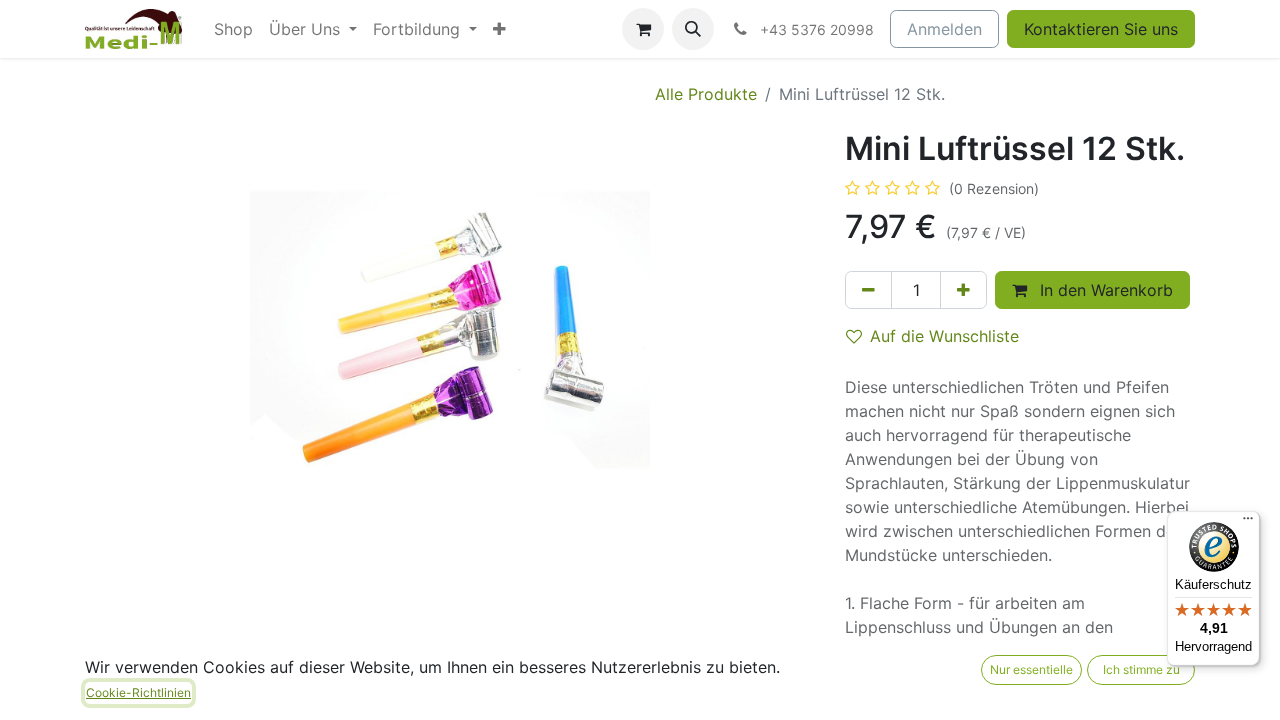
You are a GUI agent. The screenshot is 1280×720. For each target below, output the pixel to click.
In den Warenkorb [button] (1104, 290)
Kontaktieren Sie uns (1101, 29)
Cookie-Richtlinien (138, 692)
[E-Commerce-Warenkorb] (643, 29)
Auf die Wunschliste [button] (944, 336)
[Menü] (1248, 523)
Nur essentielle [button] (1031, 669)
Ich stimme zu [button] (1141, 669)
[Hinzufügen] (963, 290)
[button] (693, 29)
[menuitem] (233, 29)
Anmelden (944, 29)
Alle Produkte (706, 94)
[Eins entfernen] (868, 290)
